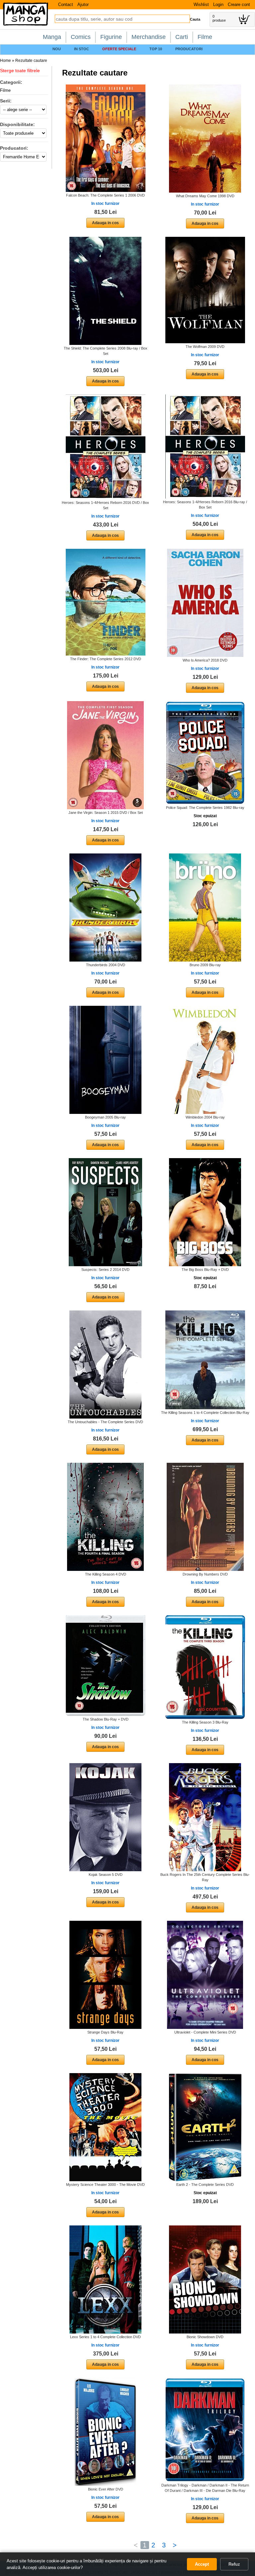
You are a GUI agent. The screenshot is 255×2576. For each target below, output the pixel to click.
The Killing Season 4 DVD (106, 1574)
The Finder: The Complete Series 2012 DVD (106, 659)
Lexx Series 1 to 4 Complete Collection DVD (105, 2337)
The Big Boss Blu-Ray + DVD (205, 1270)
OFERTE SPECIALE (119, 49)
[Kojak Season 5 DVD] (105, 1817)
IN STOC (82, 49)
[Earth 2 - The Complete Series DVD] (205, 2127)
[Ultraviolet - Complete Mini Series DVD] (205, 1975)
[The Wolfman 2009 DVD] (205, 290)
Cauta (195, 19)
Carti (182, 37)
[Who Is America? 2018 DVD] (205, 603)
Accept (202, 2564)
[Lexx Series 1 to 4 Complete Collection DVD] (105, 2279)
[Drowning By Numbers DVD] (205, 1517)
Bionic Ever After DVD (106, 2489)
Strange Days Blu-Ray (105, 2032)
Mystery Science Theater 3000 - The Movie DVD (105, 2185)
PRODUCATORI (189, 49)
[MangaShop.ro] (26, 24)
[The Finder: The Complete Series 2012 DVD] (106, 602)
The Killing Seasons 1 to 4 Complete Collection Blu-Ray (205, 1413)
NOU (57, 49)
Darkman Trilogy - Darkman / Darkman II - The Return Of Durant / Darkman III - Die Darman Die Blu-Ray (205, 2488)
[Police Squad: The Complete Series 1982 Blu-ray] (205, 752)
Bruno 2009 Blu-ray (205, 965)
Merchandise (149, 37)
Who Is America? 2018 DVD (205, 660)
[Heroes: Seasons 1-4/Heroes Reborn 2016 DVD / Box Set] (106, 447)
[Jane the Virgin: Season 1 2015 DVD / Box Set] (105, 755)
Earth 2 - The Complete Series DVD (205, 2185)
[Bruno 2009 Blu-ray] (205, 907)
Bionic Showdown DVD (205, 2337)
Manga (52, 37)
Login (218, 4)
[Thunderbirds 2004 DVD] (105, 907)
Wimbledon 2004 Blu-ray (205, 1117)
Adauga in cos (105, 223)
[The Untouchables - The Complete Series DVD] (105, 1364)
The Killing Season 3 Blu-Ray (205, 1722)
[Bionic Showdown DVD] (205, 2279)
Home (5, 61)
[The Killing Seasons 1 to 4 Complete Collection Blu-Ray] (205, 1360)
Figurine (111, 37)
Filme (205, 37)
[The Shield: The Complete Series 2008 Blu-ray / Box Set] (105, 291)
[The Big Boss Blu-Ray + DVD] (205, 1212)
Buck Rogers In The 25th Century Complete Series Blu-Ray (205, 1877)
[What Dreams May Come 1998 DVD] (205, 138)
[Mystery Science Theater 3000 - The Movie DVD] (105, 2127)
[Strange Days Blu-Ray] (105, 1975)
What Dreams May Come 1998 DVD (205, 196)
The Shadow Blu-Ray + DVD (106, 1719)
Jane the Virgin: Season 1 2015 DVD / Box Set (106, 813)
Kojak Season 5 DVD (106, 1875)
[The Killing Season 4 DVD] (105, 1517)
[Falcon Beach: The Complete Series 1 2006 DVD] (106, 138)
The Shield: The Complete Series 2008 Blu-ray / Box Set (106, 351)
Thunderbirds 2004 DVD (106, 965)
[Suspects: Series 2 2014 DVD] (105, 1212)
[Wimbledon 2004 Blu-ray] (205, 1060)
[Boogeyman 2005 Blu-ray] (105, 1060)
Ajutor (83, 4)
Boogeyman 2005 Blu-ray (105, 1117)
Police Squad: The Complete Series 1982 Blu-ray (205, 808)
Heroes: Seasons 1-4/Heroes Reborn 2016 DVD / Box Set (105, 505)
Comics (81, 37)
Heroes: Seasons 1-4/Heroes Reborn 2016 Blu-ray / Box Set (205, 505)
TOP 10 (156, 49)
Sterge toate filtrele (20, 71)
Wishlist (201, 4)
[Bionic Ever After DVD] (105, 2432)
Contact (66, 4)
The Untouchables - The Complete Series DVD (105, 1422)
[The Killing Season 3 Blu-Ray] (205, 1667)
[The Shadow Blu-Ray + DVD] (106, 1665)
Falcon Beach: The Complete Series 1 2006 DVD (105, 195)
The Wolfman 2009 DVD (205, 347)
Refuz (234, 2564)
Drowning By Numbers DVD (205, 1574)
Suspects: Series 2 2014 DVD (105, 1270)
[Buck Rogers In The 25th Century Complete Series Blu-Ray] (205, 1817)
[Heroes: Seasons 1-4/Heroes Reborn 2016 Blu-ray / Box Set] (205, 446)
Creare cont (239, 4)
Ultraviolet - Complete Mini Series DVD (205, 2032)
